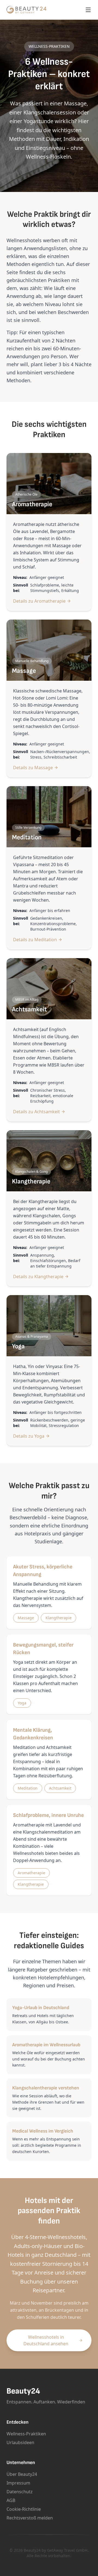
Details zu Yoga (29, 1436)
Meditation (28, 1788)
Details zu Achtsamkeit (36, 1112)
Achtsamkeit (60, 1788)
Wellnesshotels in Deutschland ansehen (46, 2340)
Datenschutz (20, 2492)
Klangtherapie (59, 1618)
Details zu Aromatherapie (39, 601)
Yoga (22, 1703)
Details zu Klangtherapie (38, 1277)
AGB (11, 2500)
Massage (26, 1618)
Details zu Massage (33, 768)
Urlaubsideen (20, 2442)
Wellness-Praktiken (26, 2434)
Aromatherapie (31, 1873)
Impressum (18, 2483)
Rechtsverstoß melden (30, 2518)
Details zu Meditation (35, 940)
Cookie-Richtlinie (24, 2509)
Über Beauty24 (22, 2474)
